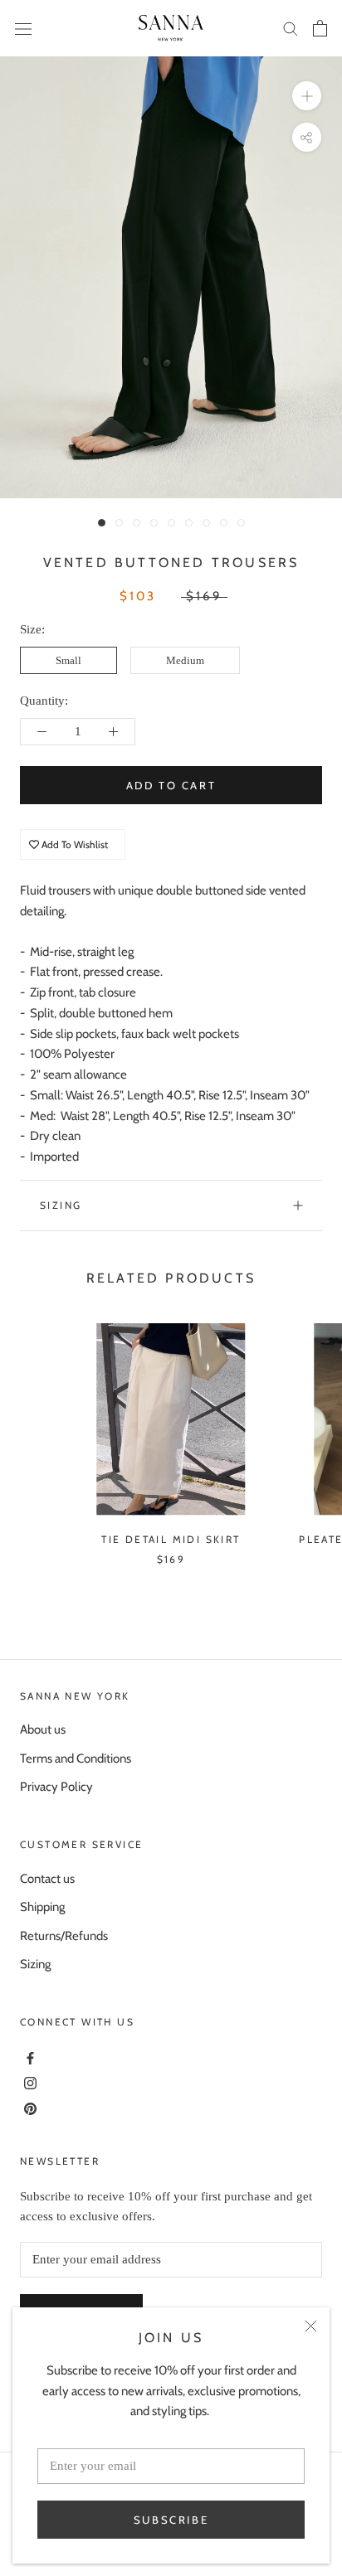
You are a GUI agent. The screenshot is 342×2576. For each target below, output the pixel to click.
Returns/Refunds (64, 1936)
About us (43, 1729)
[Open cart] (320, 28)
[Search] (291, 28)
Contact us (47, 1879)
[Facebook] (28, 2056)
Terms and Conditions (76, 1759)
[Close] (311, 2326)
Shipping (42, 1907)
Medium (185, 660)
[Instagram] (28, 2082)
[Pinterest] (28, 2108)
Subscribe (171, 2520)
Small (68, 660)
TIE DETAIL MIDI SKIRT (171, 1539)
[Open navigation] (23, 28)
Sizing (61, 1205)
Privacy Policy (56, 1787)
